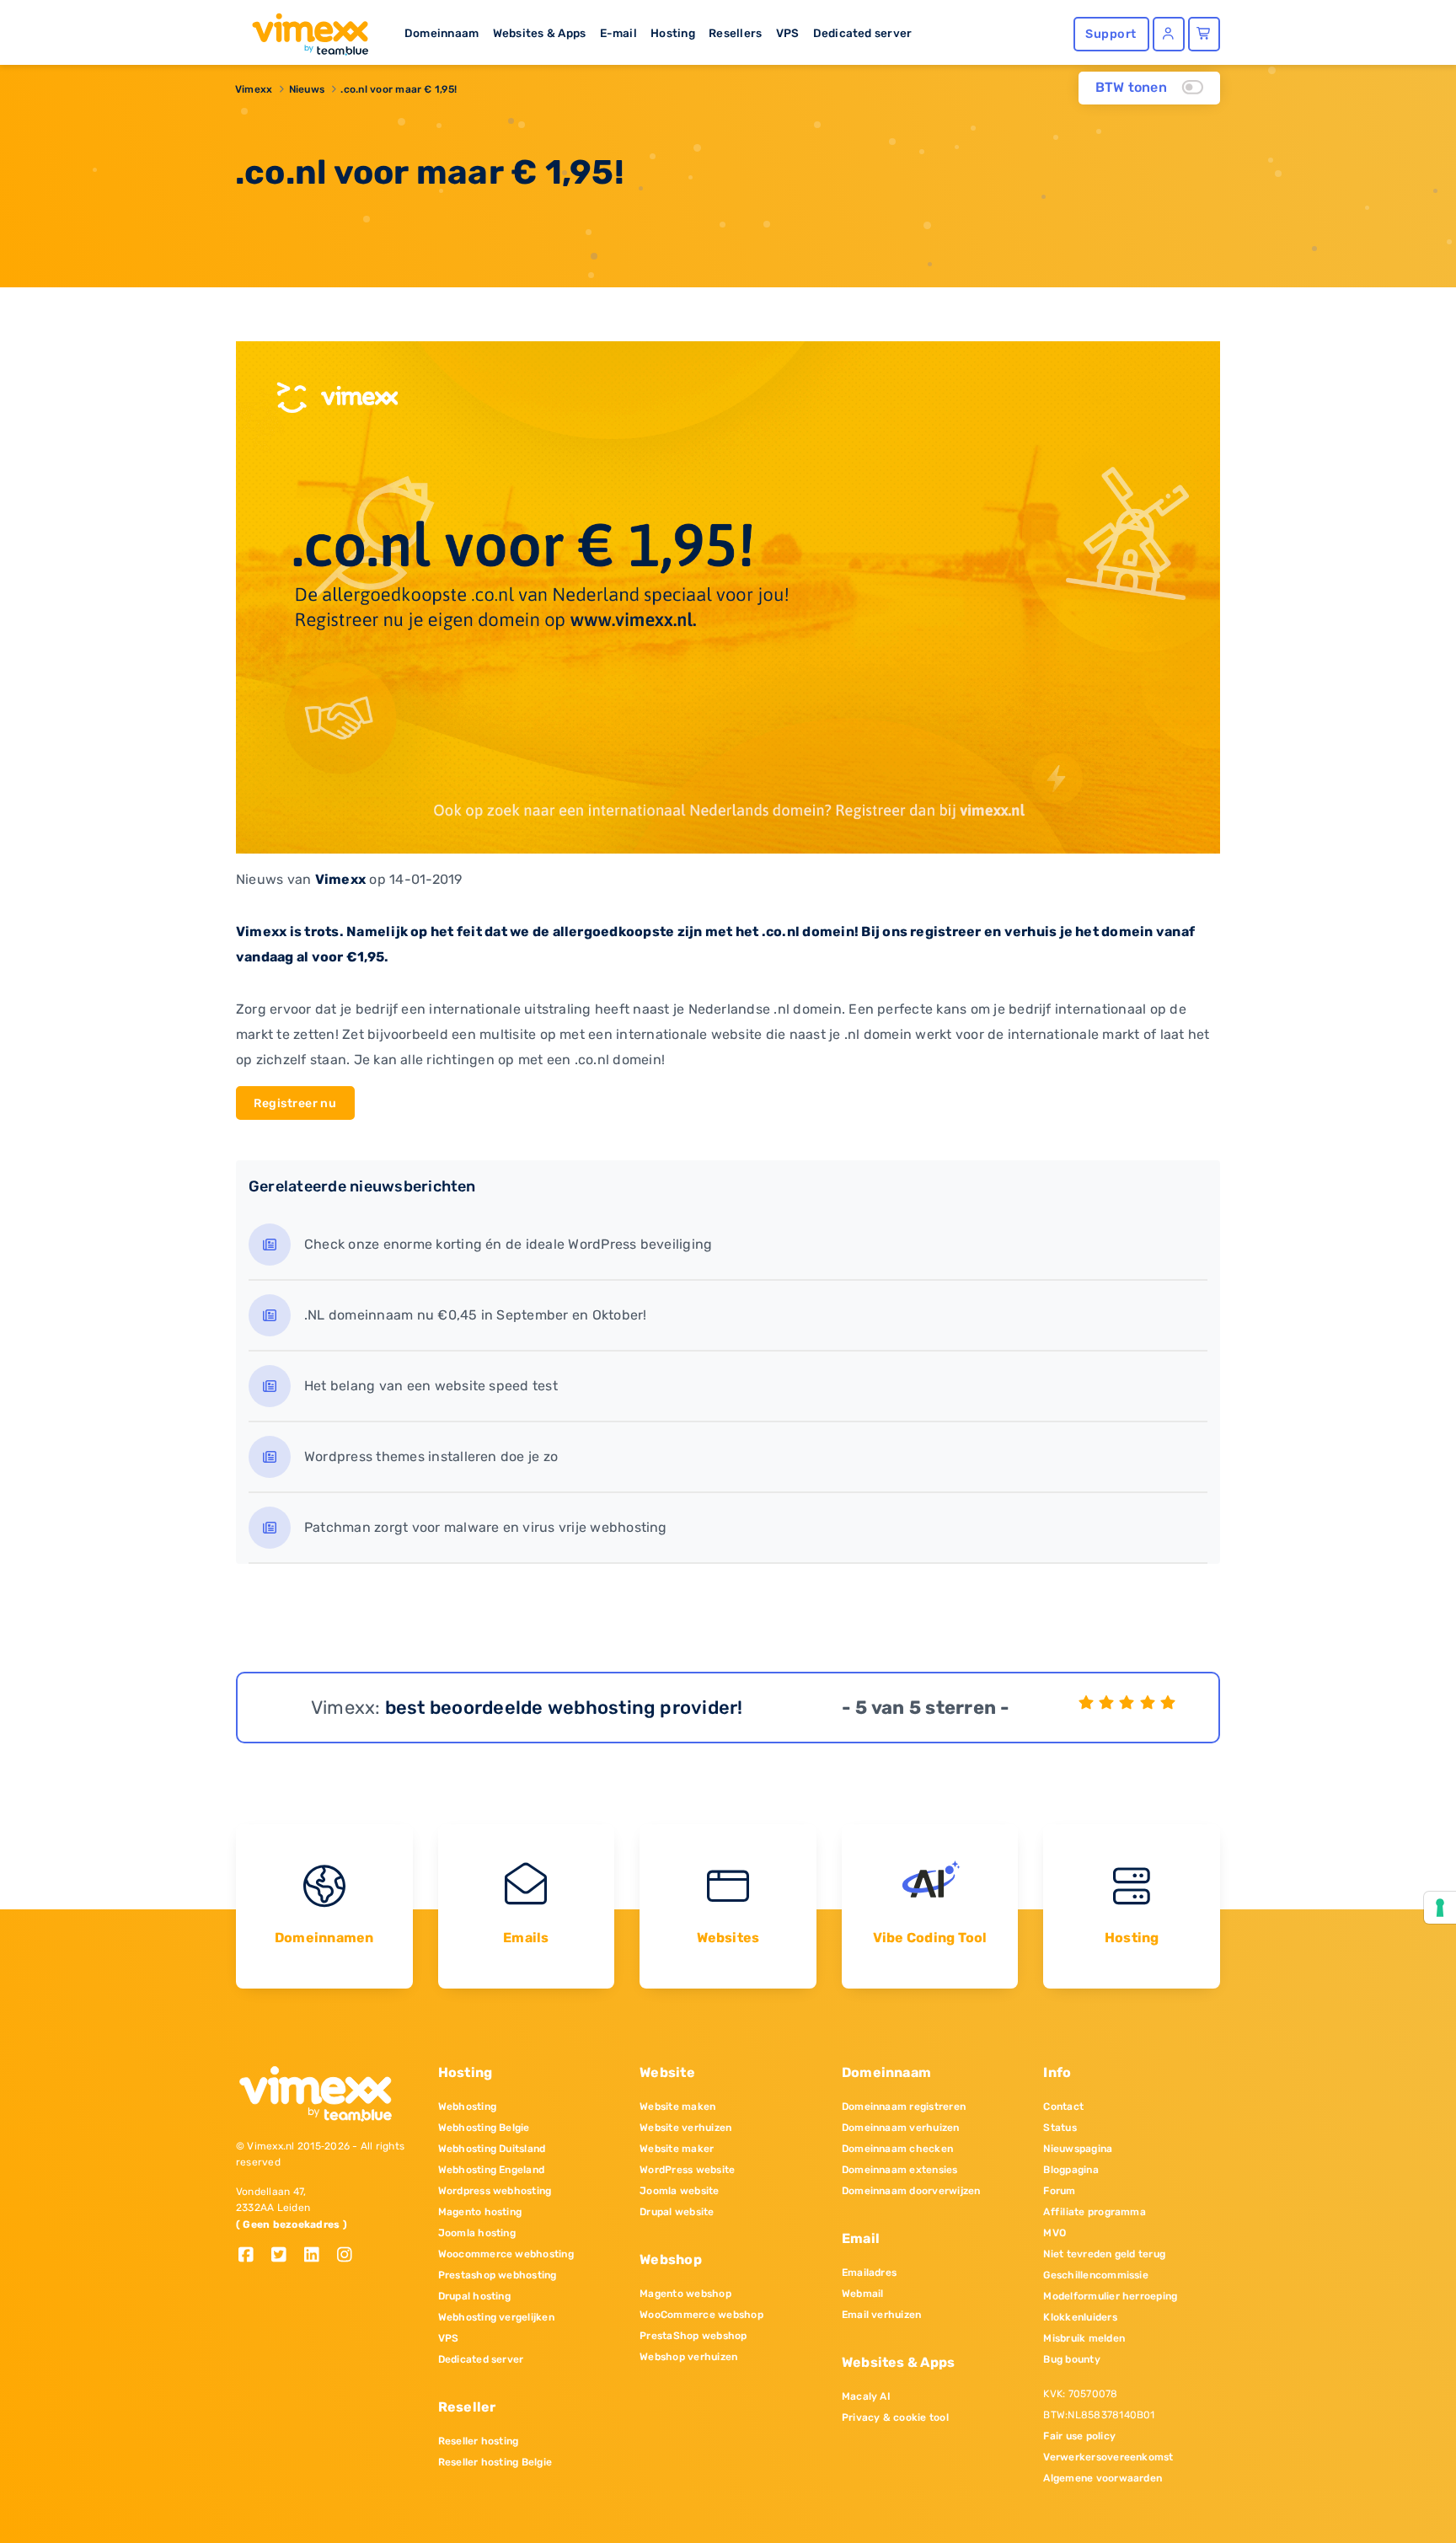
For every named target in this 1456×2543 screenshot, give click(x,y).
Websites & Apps (540, 33)
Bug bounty (1071, 2359)
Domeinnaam (442, 33)
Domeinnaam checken (897, 2149)
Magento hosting (480, 2212)
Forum (1059, 2191)
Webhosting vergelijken (496, 2317)
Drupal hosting (474, 2296)
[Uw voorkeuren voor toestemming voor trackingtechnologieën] (1440, 1908)
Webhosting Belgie (484, 2128)
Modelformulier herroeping (1110, 2296)
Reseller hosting (479, 2441)
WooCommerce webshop (701, 2315)
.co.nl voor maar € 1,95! (399, 89)
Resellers (735, 33)
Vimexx (254, 89)
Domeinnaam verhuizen (901, 2128)
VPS (788, 33)
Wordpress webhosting (495, 2191)
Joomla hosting (477, 2233)
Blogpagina (1071, 2170)
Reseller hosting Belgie (495, 2462)
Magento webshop (685, 2294)
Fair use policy (1079, 2436)
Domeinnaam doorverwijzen (911, 2191)
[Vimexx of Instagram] (349, 2256)
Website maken (677, 2107)
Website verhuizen (685, 2128)
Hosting (673, 33)
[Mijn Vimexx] (1169, 34)
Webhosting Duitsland (492, 2149)
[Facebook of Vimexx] (252, 2256)
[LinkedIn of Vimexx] (318, 2256)
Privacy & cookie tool (895, 2417)
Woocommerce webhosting (506, 2254)
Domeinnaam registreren (904, 2107)
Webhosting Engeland (492, 2170)
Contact (1063, 2107)
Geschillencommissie (1096, 2275)
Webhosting (467, 2107)
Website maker (677, 2149)
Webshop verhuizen (688, 2357)
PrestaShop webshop (693, 2336)
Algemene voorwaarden (1103, 2478)
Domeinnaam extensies (900, 2170)
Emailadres (869, 2273)
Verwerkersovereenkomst (1108, 2457)
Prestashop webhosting (498, 2275)
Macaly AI (866, 2396)
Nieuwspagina (1078, 2149)
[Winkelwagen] (1204, 34)
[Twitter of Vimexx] (285, 2256)
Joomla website (679, 2191)
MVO (1055, 2233)
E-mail (618, 33)
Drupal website (677, 2212)
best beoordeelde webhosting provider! (564, 1708)
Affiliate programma (1095, 2212)
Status (1060, 2128)
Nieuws (307, 89)
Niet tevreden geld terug (1104, 2254)
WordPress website (687, 2170)
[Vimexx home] (303, 29)
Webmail (863, 2294)
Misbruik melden (1084, 2338)
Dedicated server (863, 33)
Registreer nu (295, 1103)
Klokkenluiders (1080, 2317)
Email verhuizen (882, 2315)
